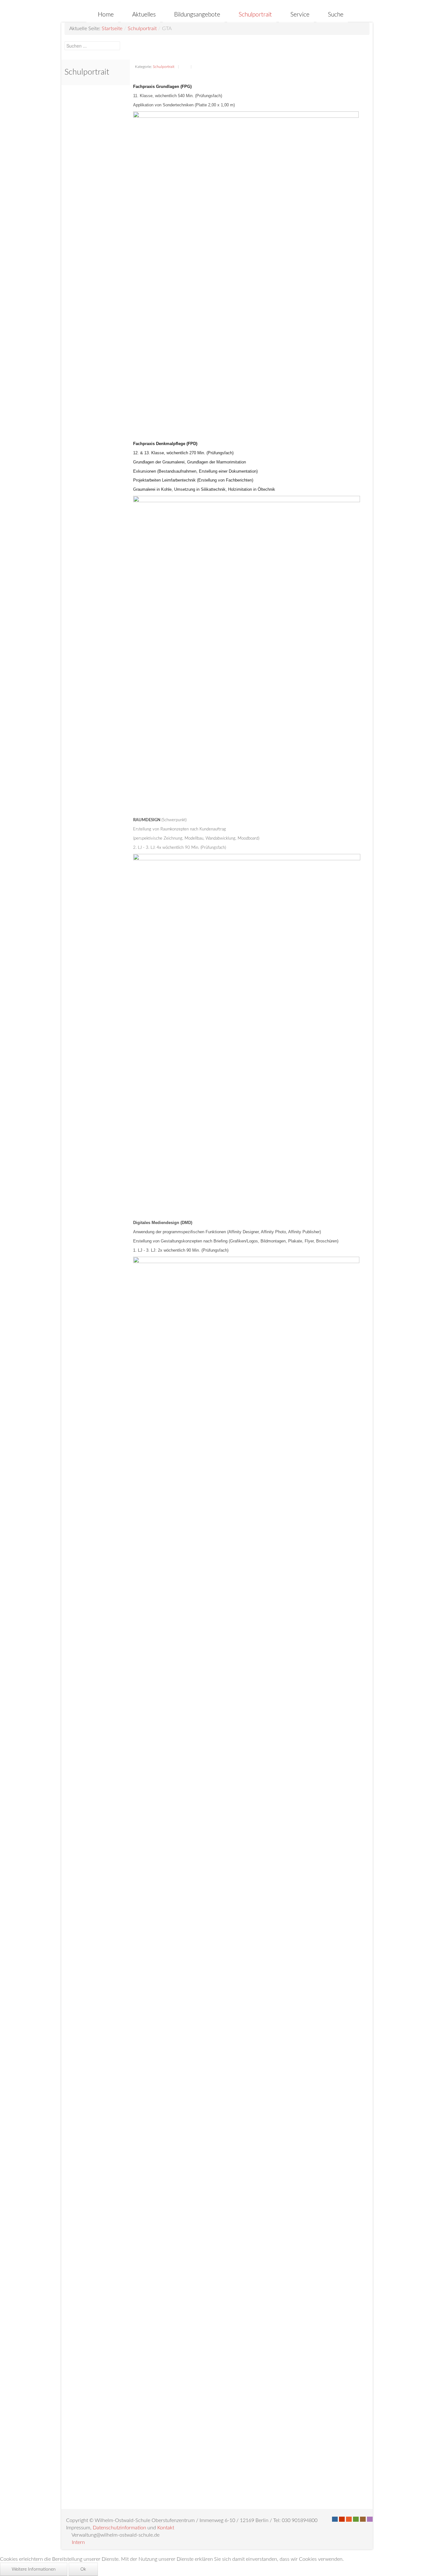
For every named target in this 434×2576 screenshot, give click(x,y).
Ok (83, 2569)
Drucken (185, 67)
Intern (78, 2542)
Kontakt (166, 2528)
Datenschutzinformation (119, 2528)
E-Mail (197, 67)
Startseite (112, 29)
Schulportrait (142, 29)
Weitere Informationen (34, 2569)
